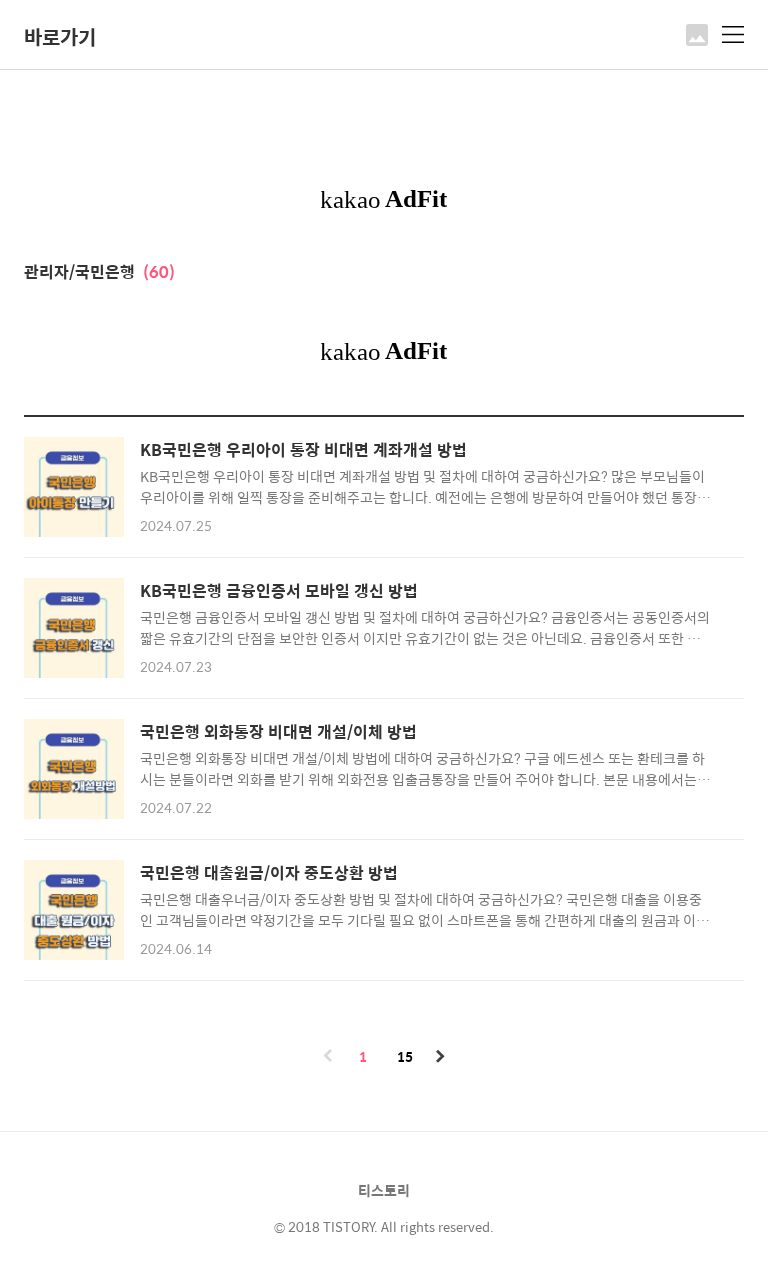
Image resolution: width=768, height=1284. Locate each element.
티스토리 (384, 1190)
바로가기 (60, 36)
